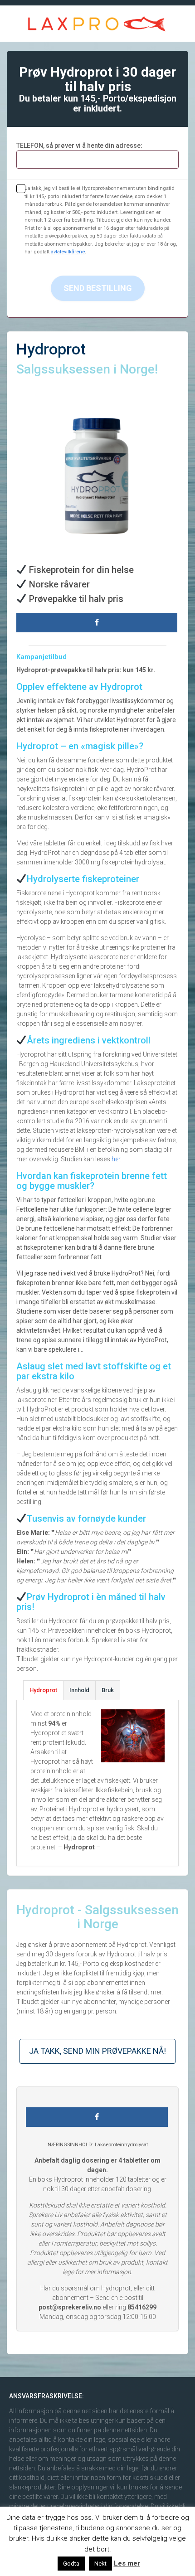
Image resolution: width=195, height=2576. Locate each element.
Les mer (127, 2563)
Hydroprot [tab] (43, 1690)
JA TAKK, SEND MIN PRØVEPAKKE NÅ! (97, 2051)
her (116, 1159)
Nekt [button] (100, 2564)
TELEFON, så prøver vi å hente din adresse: (79, 146)
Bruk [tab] (108, 1690)
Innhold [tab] (79, 1690)
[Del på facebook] (97, 623)
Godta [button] (71, 2564)
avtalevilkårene (68, 252)
